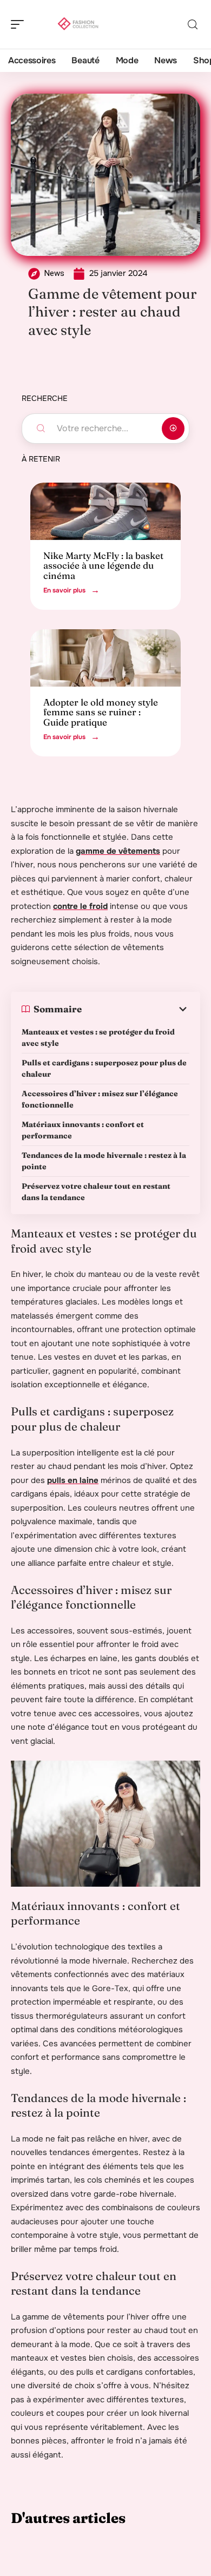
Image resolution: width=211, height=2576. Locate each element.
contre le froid (80, 906)
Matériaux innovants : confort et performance (83, 1130)
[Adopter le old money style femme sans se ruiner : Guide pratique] (105, 658)
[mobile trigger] (20, 24)
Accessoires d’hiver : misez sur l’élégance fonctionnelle (100, 1099)
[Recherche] (193, 25)
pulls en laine (73, 1480)
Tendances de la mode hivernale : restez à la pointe (104, 1161)
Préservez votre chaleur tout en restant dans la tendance (96, 1192)
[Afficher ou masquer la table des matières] (136, 1009)
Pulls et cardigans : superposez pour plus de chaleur (104, 1068)
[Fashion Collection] (78, 24)
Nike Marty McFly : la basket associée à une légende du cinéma (103, 565)
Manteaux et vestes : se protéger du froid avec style (98, 1037)
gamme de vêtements (118, 851)
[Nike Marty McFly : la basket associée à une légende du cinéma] (105, 511)
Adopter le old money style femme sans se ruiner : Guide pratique (101, 712)
